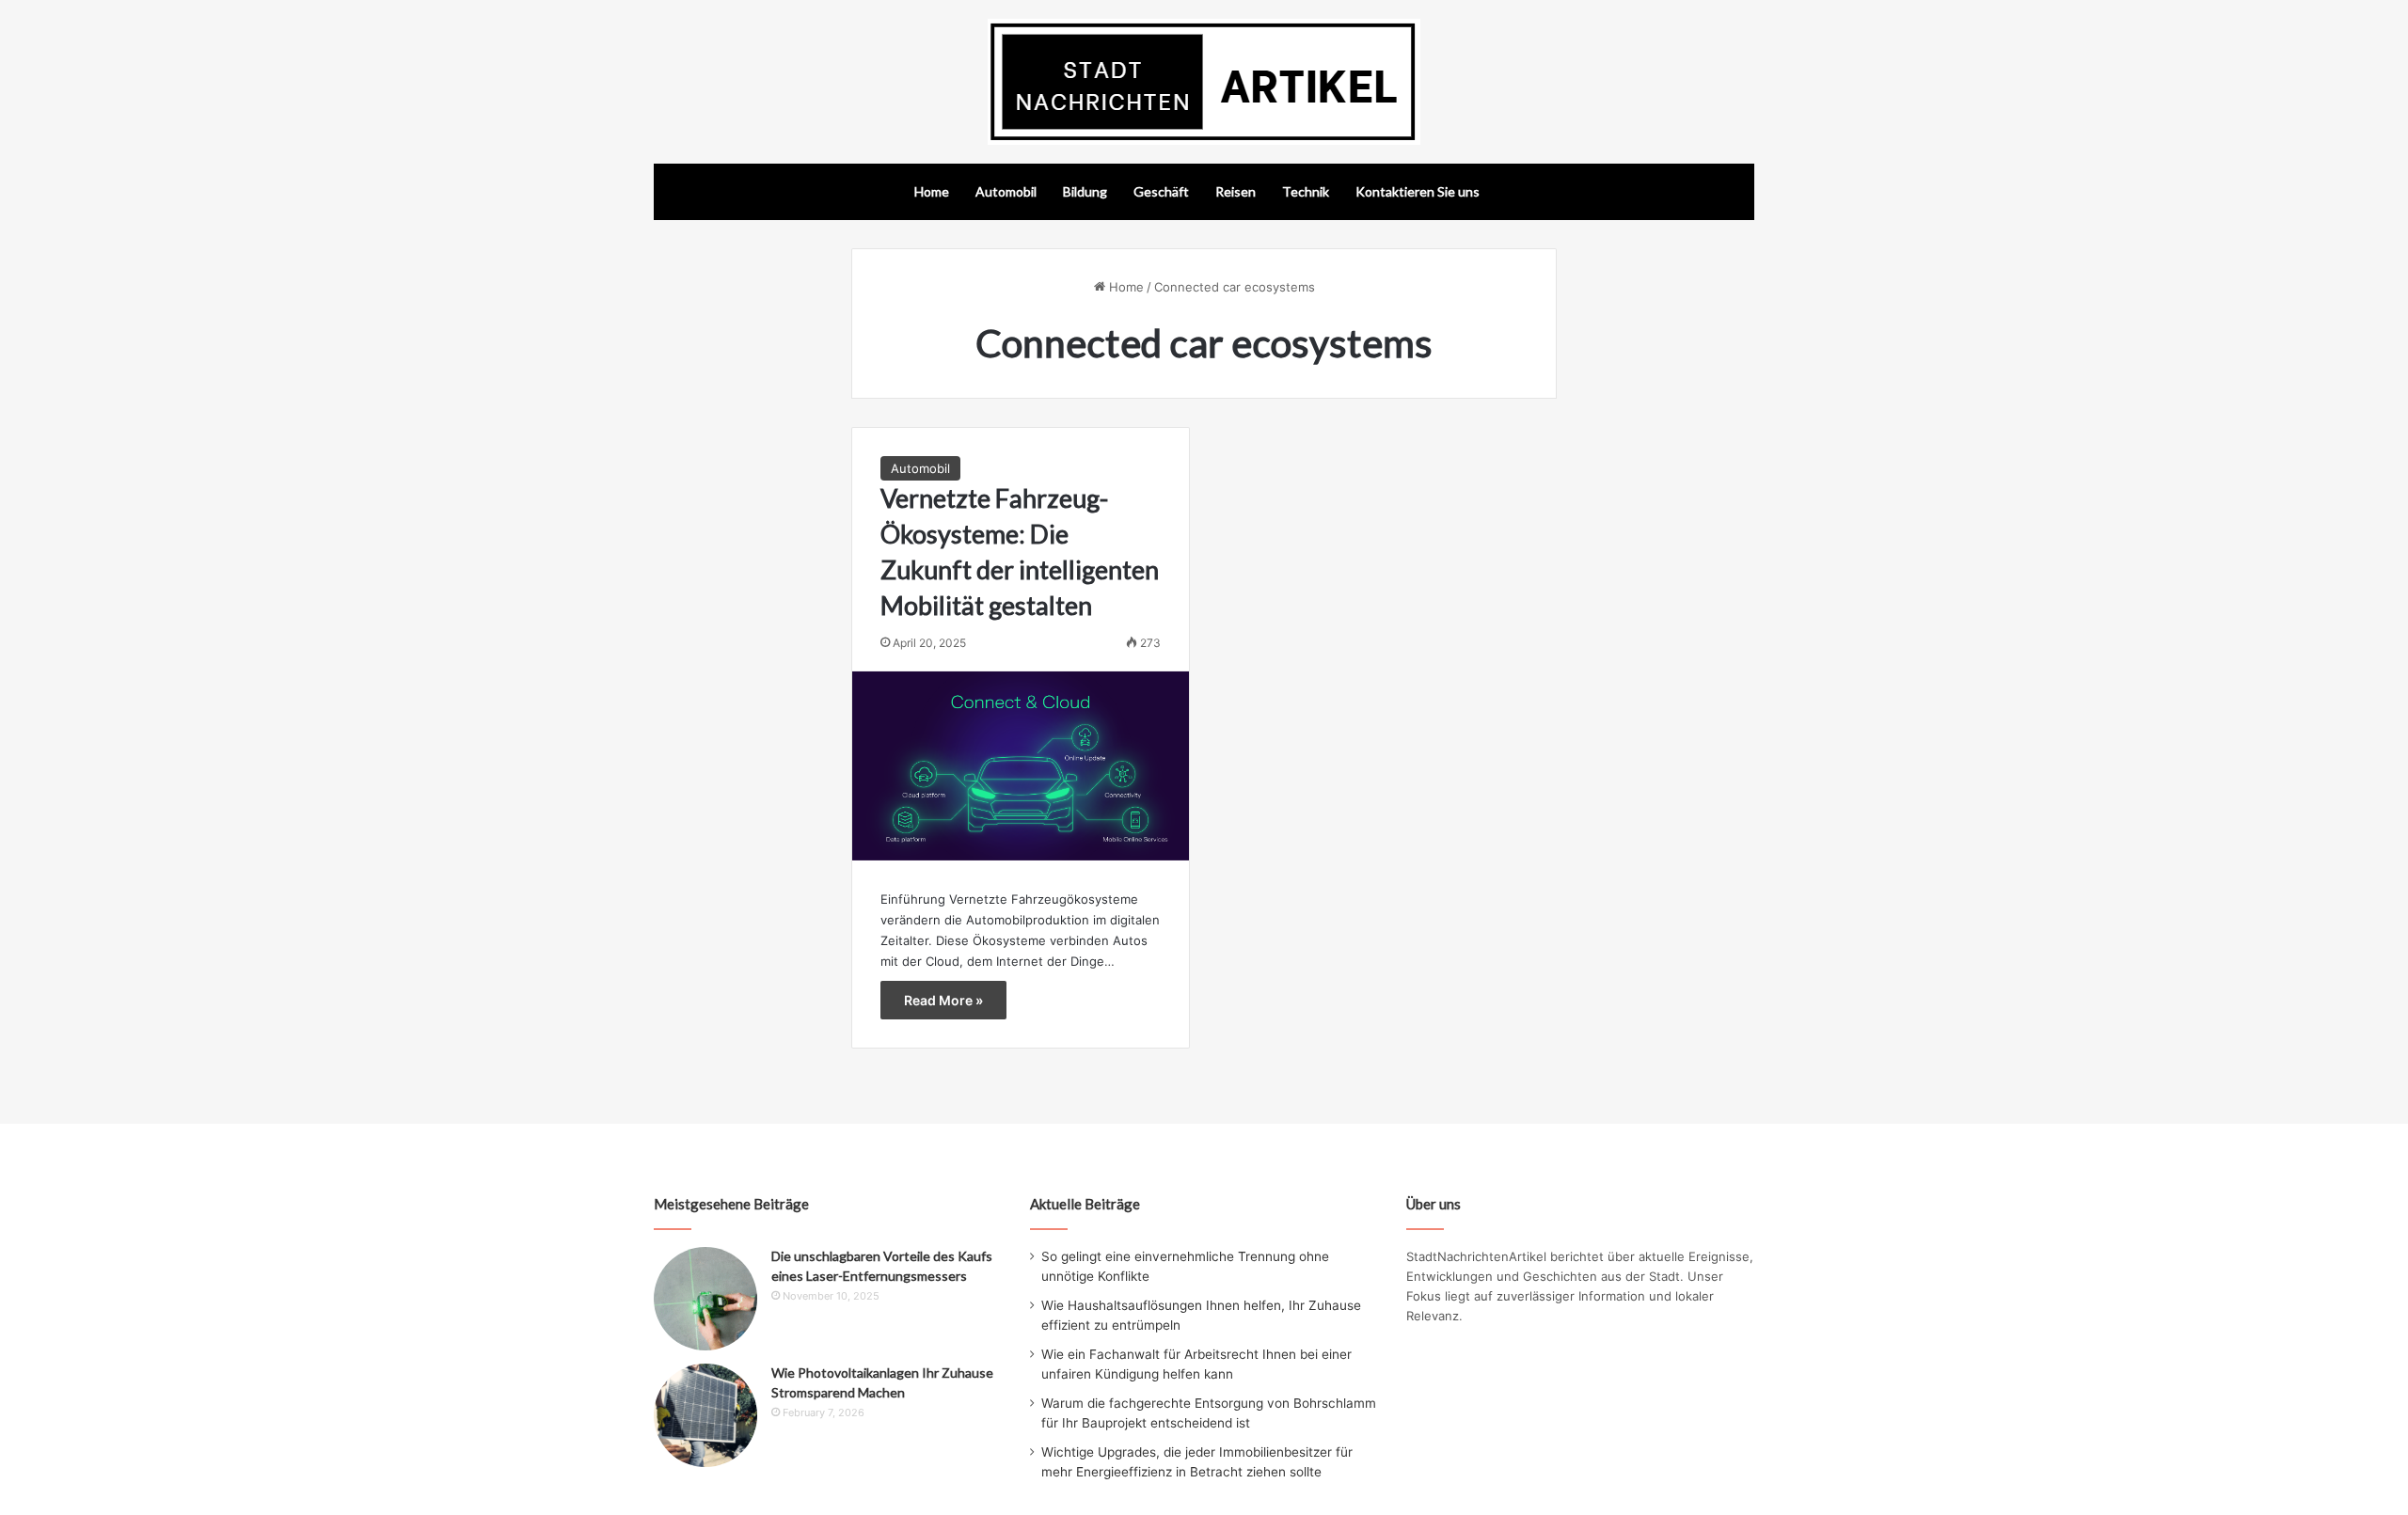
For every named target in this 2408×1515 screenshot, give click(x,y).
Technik (1306, 191)
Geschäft (1161, 191)
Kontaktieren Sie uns (1418, 191)
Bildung (1085, 191)
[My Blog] (1204, 82)
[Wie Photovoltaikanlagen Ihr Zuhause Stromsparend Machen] (705, 1415)
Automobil (1006, 191)
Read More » (943, 1000)
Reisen (1236, 191)
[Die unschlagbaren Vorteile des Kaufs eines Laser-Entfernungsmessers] (705, 1299)
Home (932, 191)
